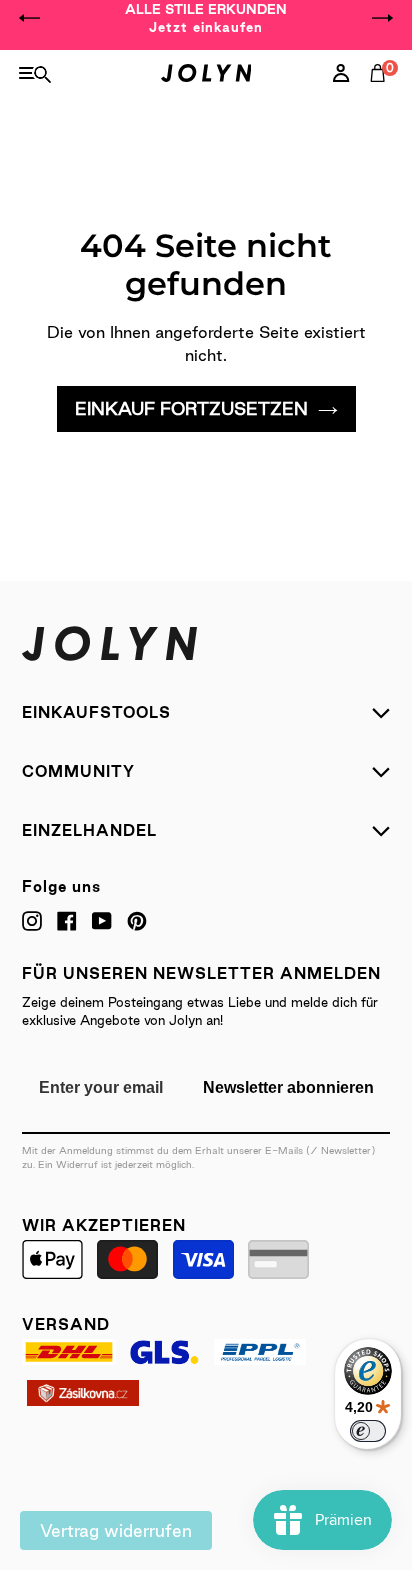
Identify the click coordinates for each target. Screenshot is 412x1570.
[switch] (368, 1431)
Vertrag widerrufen (116, 1530)
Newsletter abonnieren (288, 1087)
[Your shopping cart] (382, 95)
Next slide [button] (382, 18)
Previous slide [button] (30, 18)
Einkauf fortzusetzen (191, 408)
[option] (206, 18)
